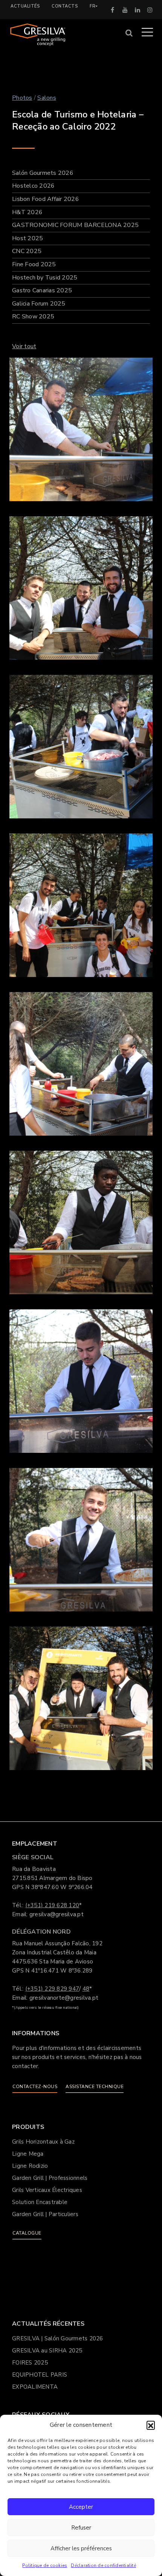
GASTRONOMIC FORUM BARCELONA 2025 (75, 225)
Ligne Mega (28, 2154)
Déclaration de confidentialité (103, 2565)
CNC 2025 (27, 251)
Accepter (81, 2507)
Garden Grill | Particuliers (45, 2214)
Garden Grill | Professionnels (50, 2178)
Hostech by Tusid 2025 (45, 278)
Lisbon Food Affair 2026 (46, 199)
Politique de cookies (45, 2565)
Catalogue (27, 2233)
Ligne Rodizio (30, 2166)
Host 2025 (28, 238)
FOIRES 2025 (30, 2363)
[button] (151, 2425)
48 (86, 1989)
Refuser (81, 2528)
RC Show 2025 (33, 316)
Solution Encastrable (40, 2202)
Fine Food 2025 (34, 264)
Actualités (25, 6)
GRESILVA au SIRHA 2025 (47, 2351)
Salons (47, 98)
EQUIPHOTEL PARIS (40, 2375)
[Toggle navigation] (147, 32)
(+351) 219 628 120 (52, 1905)
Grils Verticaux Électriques (47, 2190)
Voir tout (24, 346)
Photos (22, 98)
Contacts (65, 6)
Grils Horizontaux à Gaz (43, 2142)
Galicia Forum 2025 (39, 304)
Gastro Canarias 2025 (42, 290)
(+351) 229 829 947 (52, 1989)
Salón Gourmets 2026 (43, 173)
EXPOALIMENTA (35, 2387)
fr (92, 6)
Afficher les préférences (81, 2548)
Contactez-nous (35, 2087)
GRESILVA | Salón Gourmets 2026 (58, 2338)
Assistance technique (95, 2087)
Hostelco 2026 (33, 186)
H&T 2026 (27, 212)
